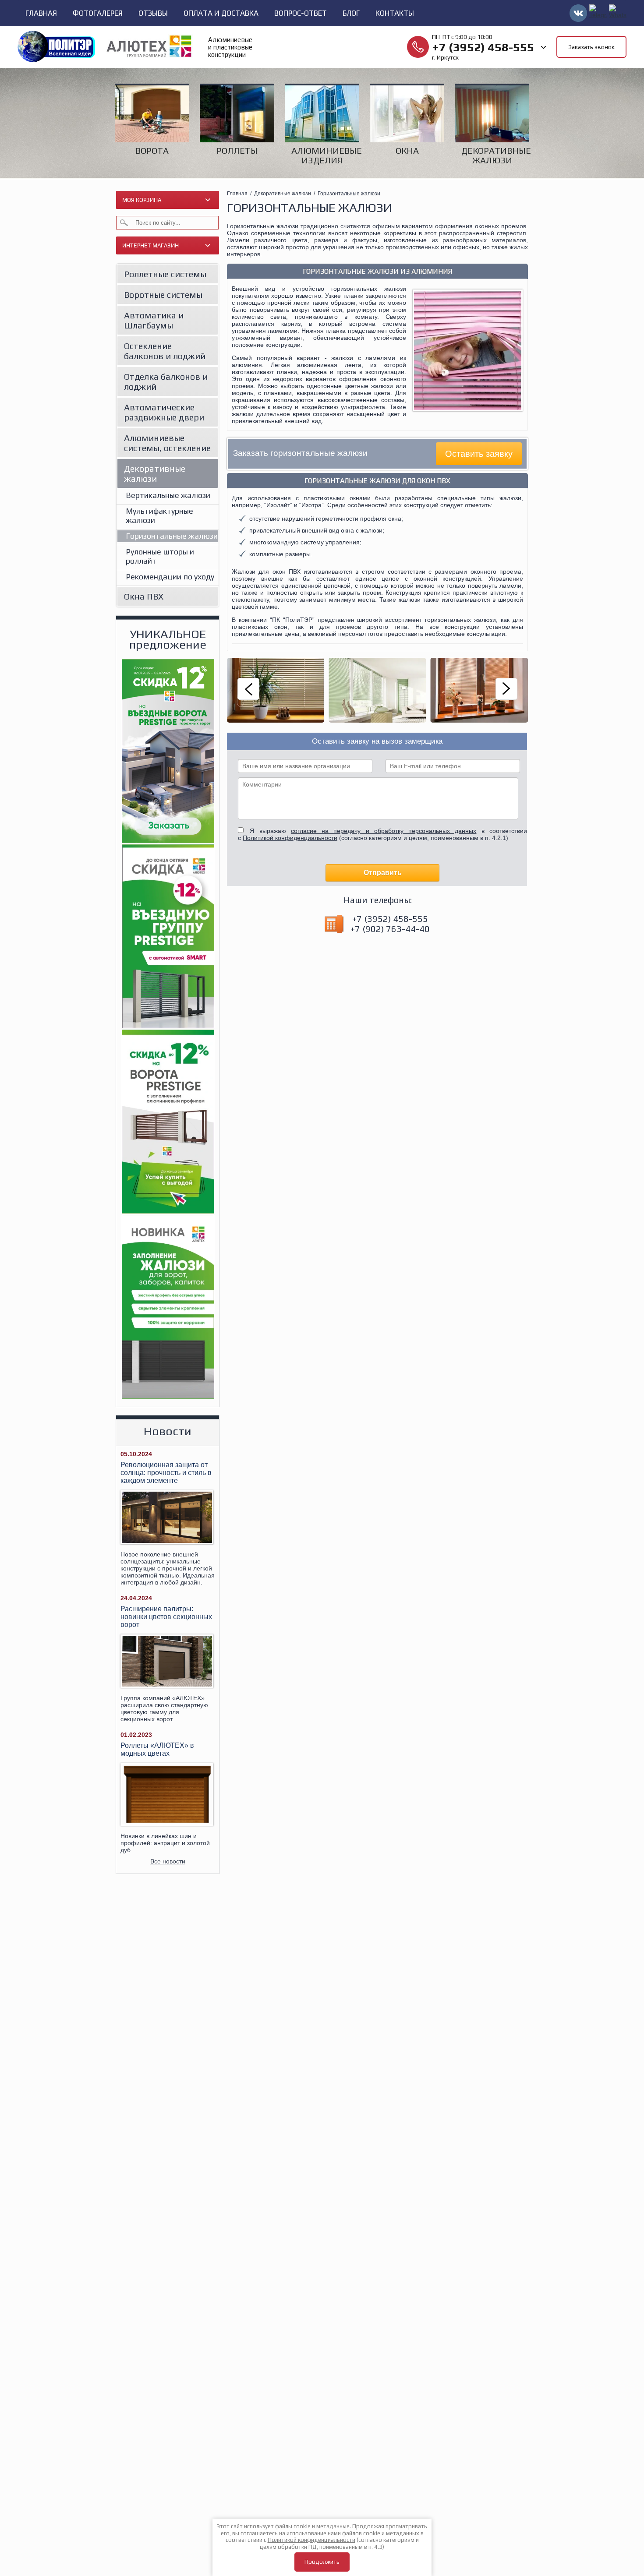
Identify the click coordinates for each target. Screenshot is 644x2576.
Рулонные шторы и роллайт (160, 556)
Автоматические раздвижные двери (164, 412)
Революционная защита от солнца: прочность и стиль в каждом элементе (166, 1473)
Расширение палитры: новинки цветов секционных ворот (166, 1617)
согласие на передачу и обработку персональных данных (384, 831)
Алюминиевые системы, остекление (167, 443)
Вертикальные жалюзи (168, 495)
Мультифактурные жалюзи (159, 515)
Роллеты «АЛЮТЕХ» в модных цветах (157, 1749)
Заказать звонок (591, 47)
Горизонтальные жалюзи (172, 536)
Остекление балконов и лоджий (165, 351)
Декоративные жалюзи (155, 473)
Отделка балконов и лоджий (166, 381)
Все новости (168, 1861)
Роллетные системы (165, 274)
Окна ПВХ (144, 596)
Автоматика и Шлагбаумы (154, 320)
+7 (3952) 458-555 (483, 47)
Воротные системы (163, 295)
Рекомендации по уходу (170, 577)
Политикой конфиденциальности (290, 838)
